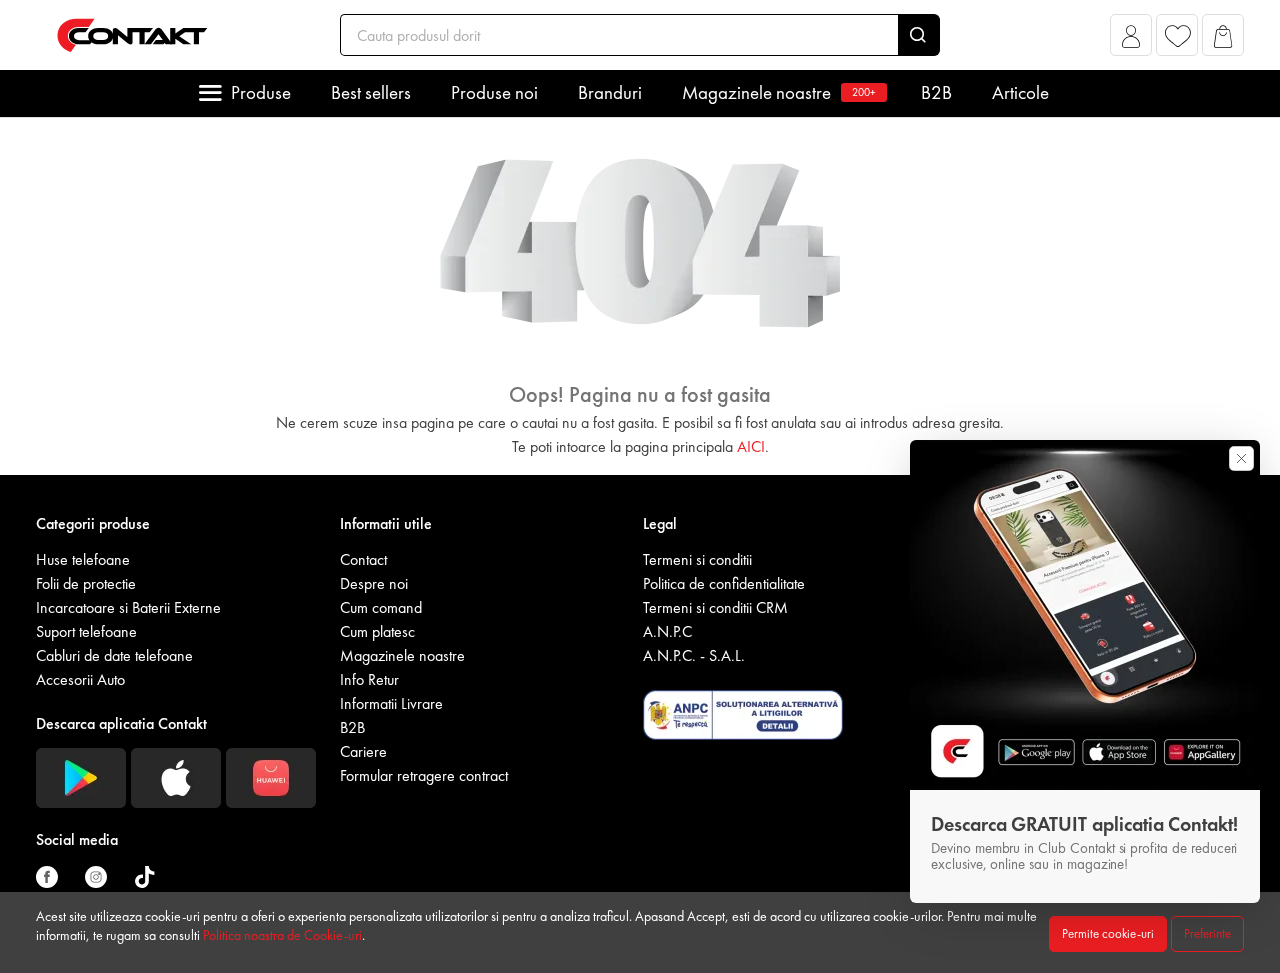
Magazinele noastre (779, 92)
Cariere (363, 751)
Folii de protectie (86, 583)
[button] (1131, 40)
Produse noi (494, 92)
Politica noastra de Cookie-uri (282, 935)
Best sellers (371, 92)
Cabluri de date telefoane (114, 655)
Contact (363, 559)
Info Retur (369, 679)
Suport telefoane (86, 631)
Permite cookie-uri (1108, 933)
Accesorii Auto (80, 679)
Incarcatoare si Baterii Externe (128, 607)
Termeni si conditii (697, 559)
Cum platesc (377, 631)
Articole (1020, 92)
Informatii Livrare (391, 703)
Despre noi (374, 583)
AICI (751, 446)
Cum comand (381, 607)
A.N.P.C (667, 631)
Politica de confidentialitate (724, 583)
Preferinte (1207, 933)
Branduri (610, 92)
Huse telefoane (83, 559)
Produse (261, 92)
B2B (936, 92)
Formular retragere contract (424, 775)
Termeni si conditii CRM (715, 607)
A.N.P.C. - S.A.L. (694, 655)
